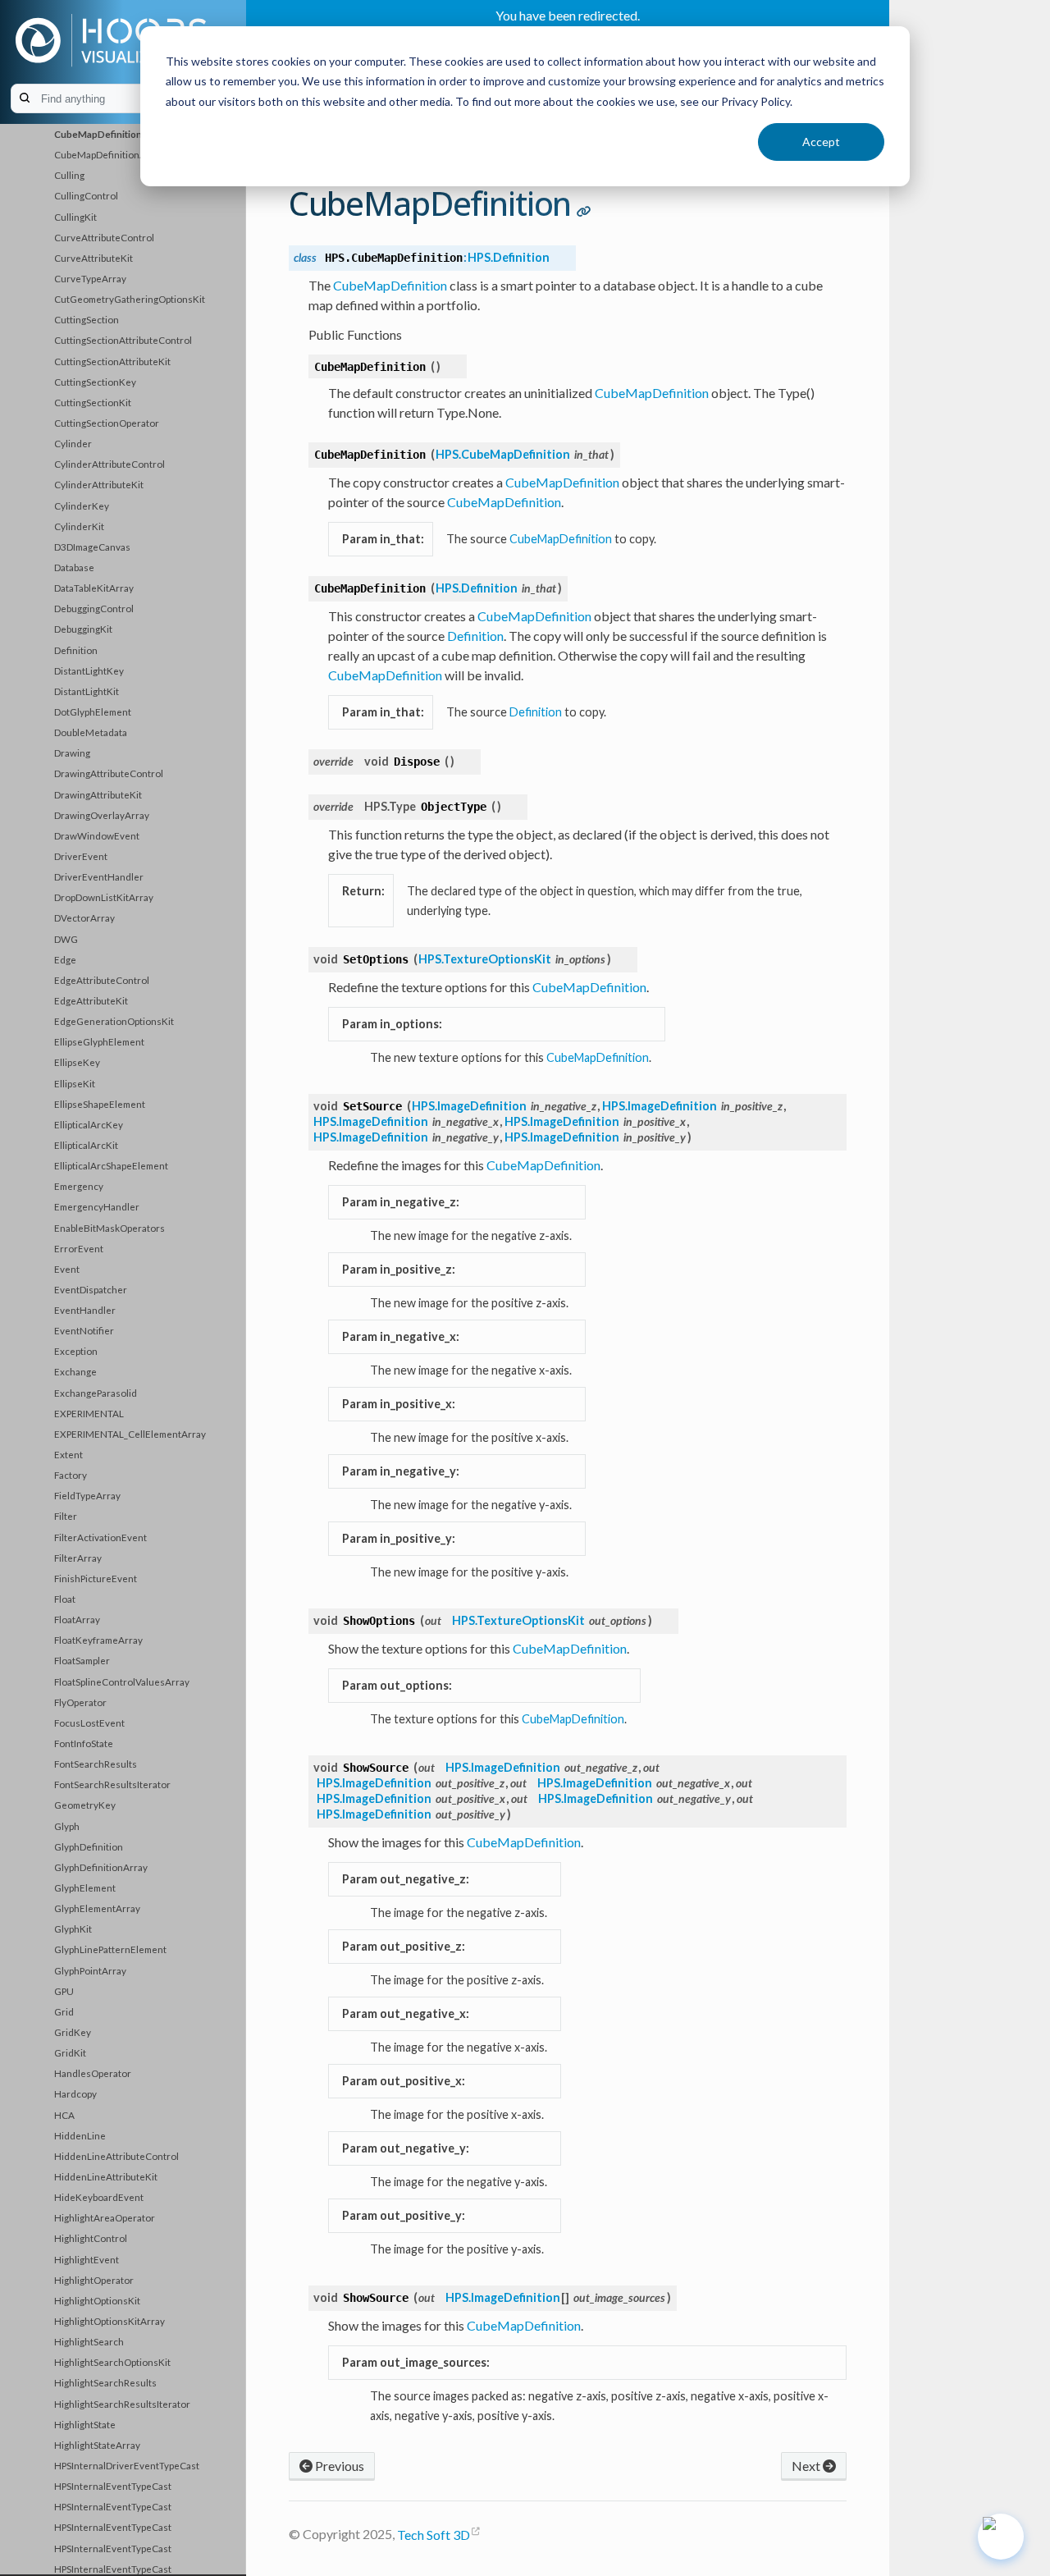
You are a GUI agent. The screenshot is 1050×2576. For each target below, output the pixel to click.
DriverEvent (81, 856)
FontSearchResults (96, 1764)
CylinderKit (79, 526)
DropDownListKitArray (104, 897)
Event (67, 1269)
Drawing (72, 753)
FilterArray (78, 1558)
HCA (64, 2115)
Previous (338, 2466)
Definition (76, 650)
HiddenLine (80, 2135)
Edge (65, 959)
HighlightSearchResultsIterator (122, 2404)
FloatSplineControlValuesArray (122, 1681)
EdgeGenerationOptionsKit (114, 1021)
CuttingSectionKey (95, 382)
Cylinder (73, 443)
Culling (69, 175)
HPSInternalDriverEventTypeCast (127, 2465)
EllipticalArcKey (89, 1124)
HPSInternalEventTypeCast (113, 2486)
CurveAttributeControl (104, 237)
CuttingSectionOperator (107, 423)
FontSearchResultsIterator (112, 1784)
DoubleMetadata (91, 732)
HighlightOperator (94, 2280)
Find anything (132, 99)
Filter (66, 1516)
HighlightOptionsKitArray (110, 2321)
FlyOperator (80, 1702)
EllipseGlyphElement (99, 1041)
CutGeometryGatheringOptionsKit (130, 299)
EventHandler (85, 1310)
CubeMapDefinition (98, 134)
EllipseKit (75, 1083)
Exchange (75, 1371)
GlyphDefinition (89, 1846)
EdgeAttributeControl (102, 980)
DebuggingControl (94, 608)
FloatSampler (82, 1660)
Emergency (79, 1186)
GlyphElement (85, 1887)
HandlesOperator (93, 2073)
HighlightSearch (89, 2341)
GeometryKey (85, 1805)
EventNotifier (84, 1330)
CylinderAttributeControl (110, 464)
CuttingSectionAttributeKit (112, 361)
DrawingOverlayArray (102, 815)
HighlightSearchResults (105, 2382)
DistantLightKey (89, 670)
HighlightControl (91, 2238)
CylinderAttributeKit (99, 484)
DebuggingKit (83, 629)
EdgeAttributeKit (91, 1000)
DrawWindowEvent (97, 835)
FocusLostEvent (89, 1723)
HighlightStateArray (97, 2445)
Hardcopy (75, 2093)
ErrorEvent (79, 1248)
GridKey (73, 2032)
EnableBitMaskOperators (110, 1228)
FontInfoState (84, 1743)
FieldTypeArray (87, 1495)
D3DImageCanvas (92, 547)
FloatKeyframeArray (98, 1640)
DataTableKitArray (94, 588)
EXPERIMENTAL (89, 1413)
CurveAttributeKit (94, 258)
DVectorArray (84, 917)
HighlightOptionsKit (97, 2300)
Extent (68, 1454)
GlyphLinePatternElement (110, 1949)
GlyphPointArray (90, 1970)
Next (807, 2466)
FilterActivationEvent (100, 1537)
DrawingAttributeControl (109, 773)
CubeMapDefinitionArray (109, 154)
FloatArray (77, 1619)
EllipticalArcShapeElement (111, 1165)
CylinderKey (82, 506)
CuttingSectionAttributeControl (123, 340)
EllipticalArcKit (86, 1145)
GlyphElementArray (97, 1908)
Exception (76, 1351)
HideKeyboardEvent (99, 2197)
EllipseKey (77, 1062)
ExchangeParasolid (96, 1393)
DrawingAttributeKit (98, 794)
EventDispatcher (91, 1289)
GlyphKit (73, 1929)
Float (65, 1599)
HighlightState (85, 2424)
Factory (71, 1475)
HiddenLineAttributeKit (106, 2176)
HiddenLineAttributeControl (116, 2156)
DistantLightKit (87, 691)
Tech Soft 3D (434, 2535)
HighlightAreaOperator (105, 2217)
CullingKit (75, 217)
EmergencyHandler (97, 1206)
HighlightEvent (87, 2259)
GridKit (70, 2052)
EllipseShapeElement (100, 1104)
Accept (821, 142)
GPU (64, 1991)
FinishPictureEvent (96, 1578)
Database (74, 567)
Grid (64, 2011)
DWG (66, 939)
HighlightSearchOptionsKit (112, 2362)
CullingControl (86, 195)
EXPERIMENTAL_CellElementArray (130, 1434)
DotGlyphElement (93, 711)
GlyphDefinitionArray (101, 1867)
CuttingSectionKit (93, 402)
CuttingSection (87, 319)
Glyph (67, 1826)
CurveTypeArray (90, 278)
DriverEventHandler (99, 876)
